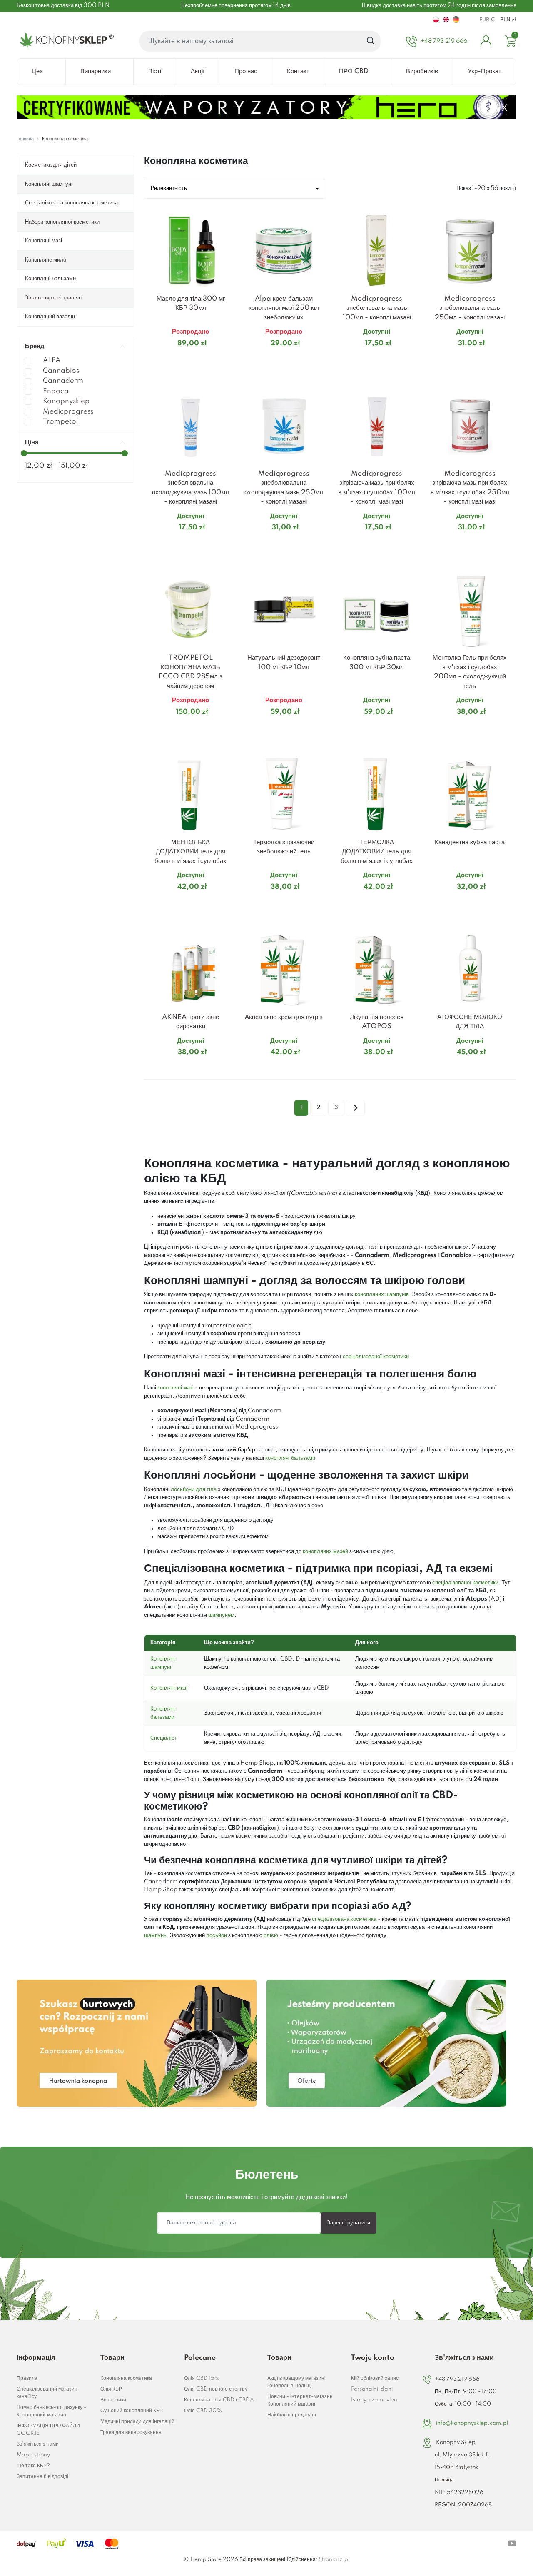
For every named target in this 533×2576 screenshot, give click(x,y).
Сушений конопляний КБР (132, 2411)
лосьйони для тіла (194, 1489)
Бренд (35, 346)
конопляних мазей (325, 1551)
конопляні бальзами (290, 1458)
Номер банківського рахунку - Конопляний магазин (51, 2411)
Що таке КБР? (33, 2466)
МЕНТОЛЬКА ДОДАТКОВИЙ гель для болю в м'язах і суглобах (191, 852)
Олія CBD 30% (203, 2411)
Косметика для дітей (51, 165)
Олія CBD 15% (202, 2378)
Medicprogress (68, 412)
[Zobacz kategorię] (137, 2043)
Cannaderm (63, 381)
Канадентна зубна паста (470, 842)
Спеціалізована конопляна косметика (71, 203)
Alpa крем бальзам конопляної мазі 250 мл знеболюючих (284, 308)
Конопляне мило (46, 260)
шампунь (155, 1935)
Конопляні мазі (44, 241)
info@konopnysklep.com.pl (472, 2423)
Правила (27, 2378)
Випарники (113, 2400)
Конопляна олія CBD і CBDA (219, 2400)
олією (271, 1935)
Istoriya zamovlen (374, 2400)
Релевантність (169, 188)
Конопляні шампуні (49, 184)
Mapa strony (33, 2455)
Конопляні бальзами (50, 279)
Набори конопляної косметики (62, 222)
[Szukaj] (371, 41)
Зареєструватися (349, 2223)
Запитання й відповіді (42, 2477)
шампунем (221, 1615)
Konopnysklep (66, 401)
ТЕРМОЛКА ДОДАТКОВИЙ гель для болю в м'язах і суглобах (377, 852)
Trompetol (60, 422)
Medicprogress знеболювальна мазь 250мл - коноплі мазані (470, 308)
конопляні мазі (176, 1388)
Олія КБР (111, 2389)
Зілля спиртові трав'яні (54, 298)
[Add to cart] (227, 360)
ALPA (52, 360)
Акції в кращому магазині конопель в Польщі (296, 2382)
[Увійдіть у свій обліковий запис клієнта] (486, 41)
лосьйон (217, 1935)
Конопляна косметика (126, 2378)
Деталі (181, 360)
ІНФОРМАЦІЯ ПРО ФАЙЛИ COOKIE (48, 2430)
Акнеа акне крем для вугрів (284, 1017)
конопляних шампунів (382, 1294)
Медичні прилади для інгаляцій (137, 2422)
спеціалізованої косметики (376, 1357)
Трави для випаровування (131, 2433)
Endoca (56, 391)
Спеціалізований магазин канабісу (47, 2393)
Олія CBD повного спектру (216, 2389)
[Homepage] (65, 41)
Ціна (32, 443)
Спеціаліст (164, 1738)
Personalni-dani (372, 2389)
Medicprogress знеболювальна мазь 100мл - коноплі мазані (377, 308)
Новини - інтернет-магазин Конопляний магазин (300, 2400)
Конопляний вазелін (50, 317)
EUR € (487, 20)
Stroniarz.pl (334, 2560)
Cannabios (61, 371)
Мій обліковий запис (375, 2378)
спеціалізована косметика (344, 1919)
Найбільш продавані (292, 2415)
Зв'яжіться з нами (38, 2444)
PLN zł (508, 20)
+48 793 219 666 (457, 2379)
